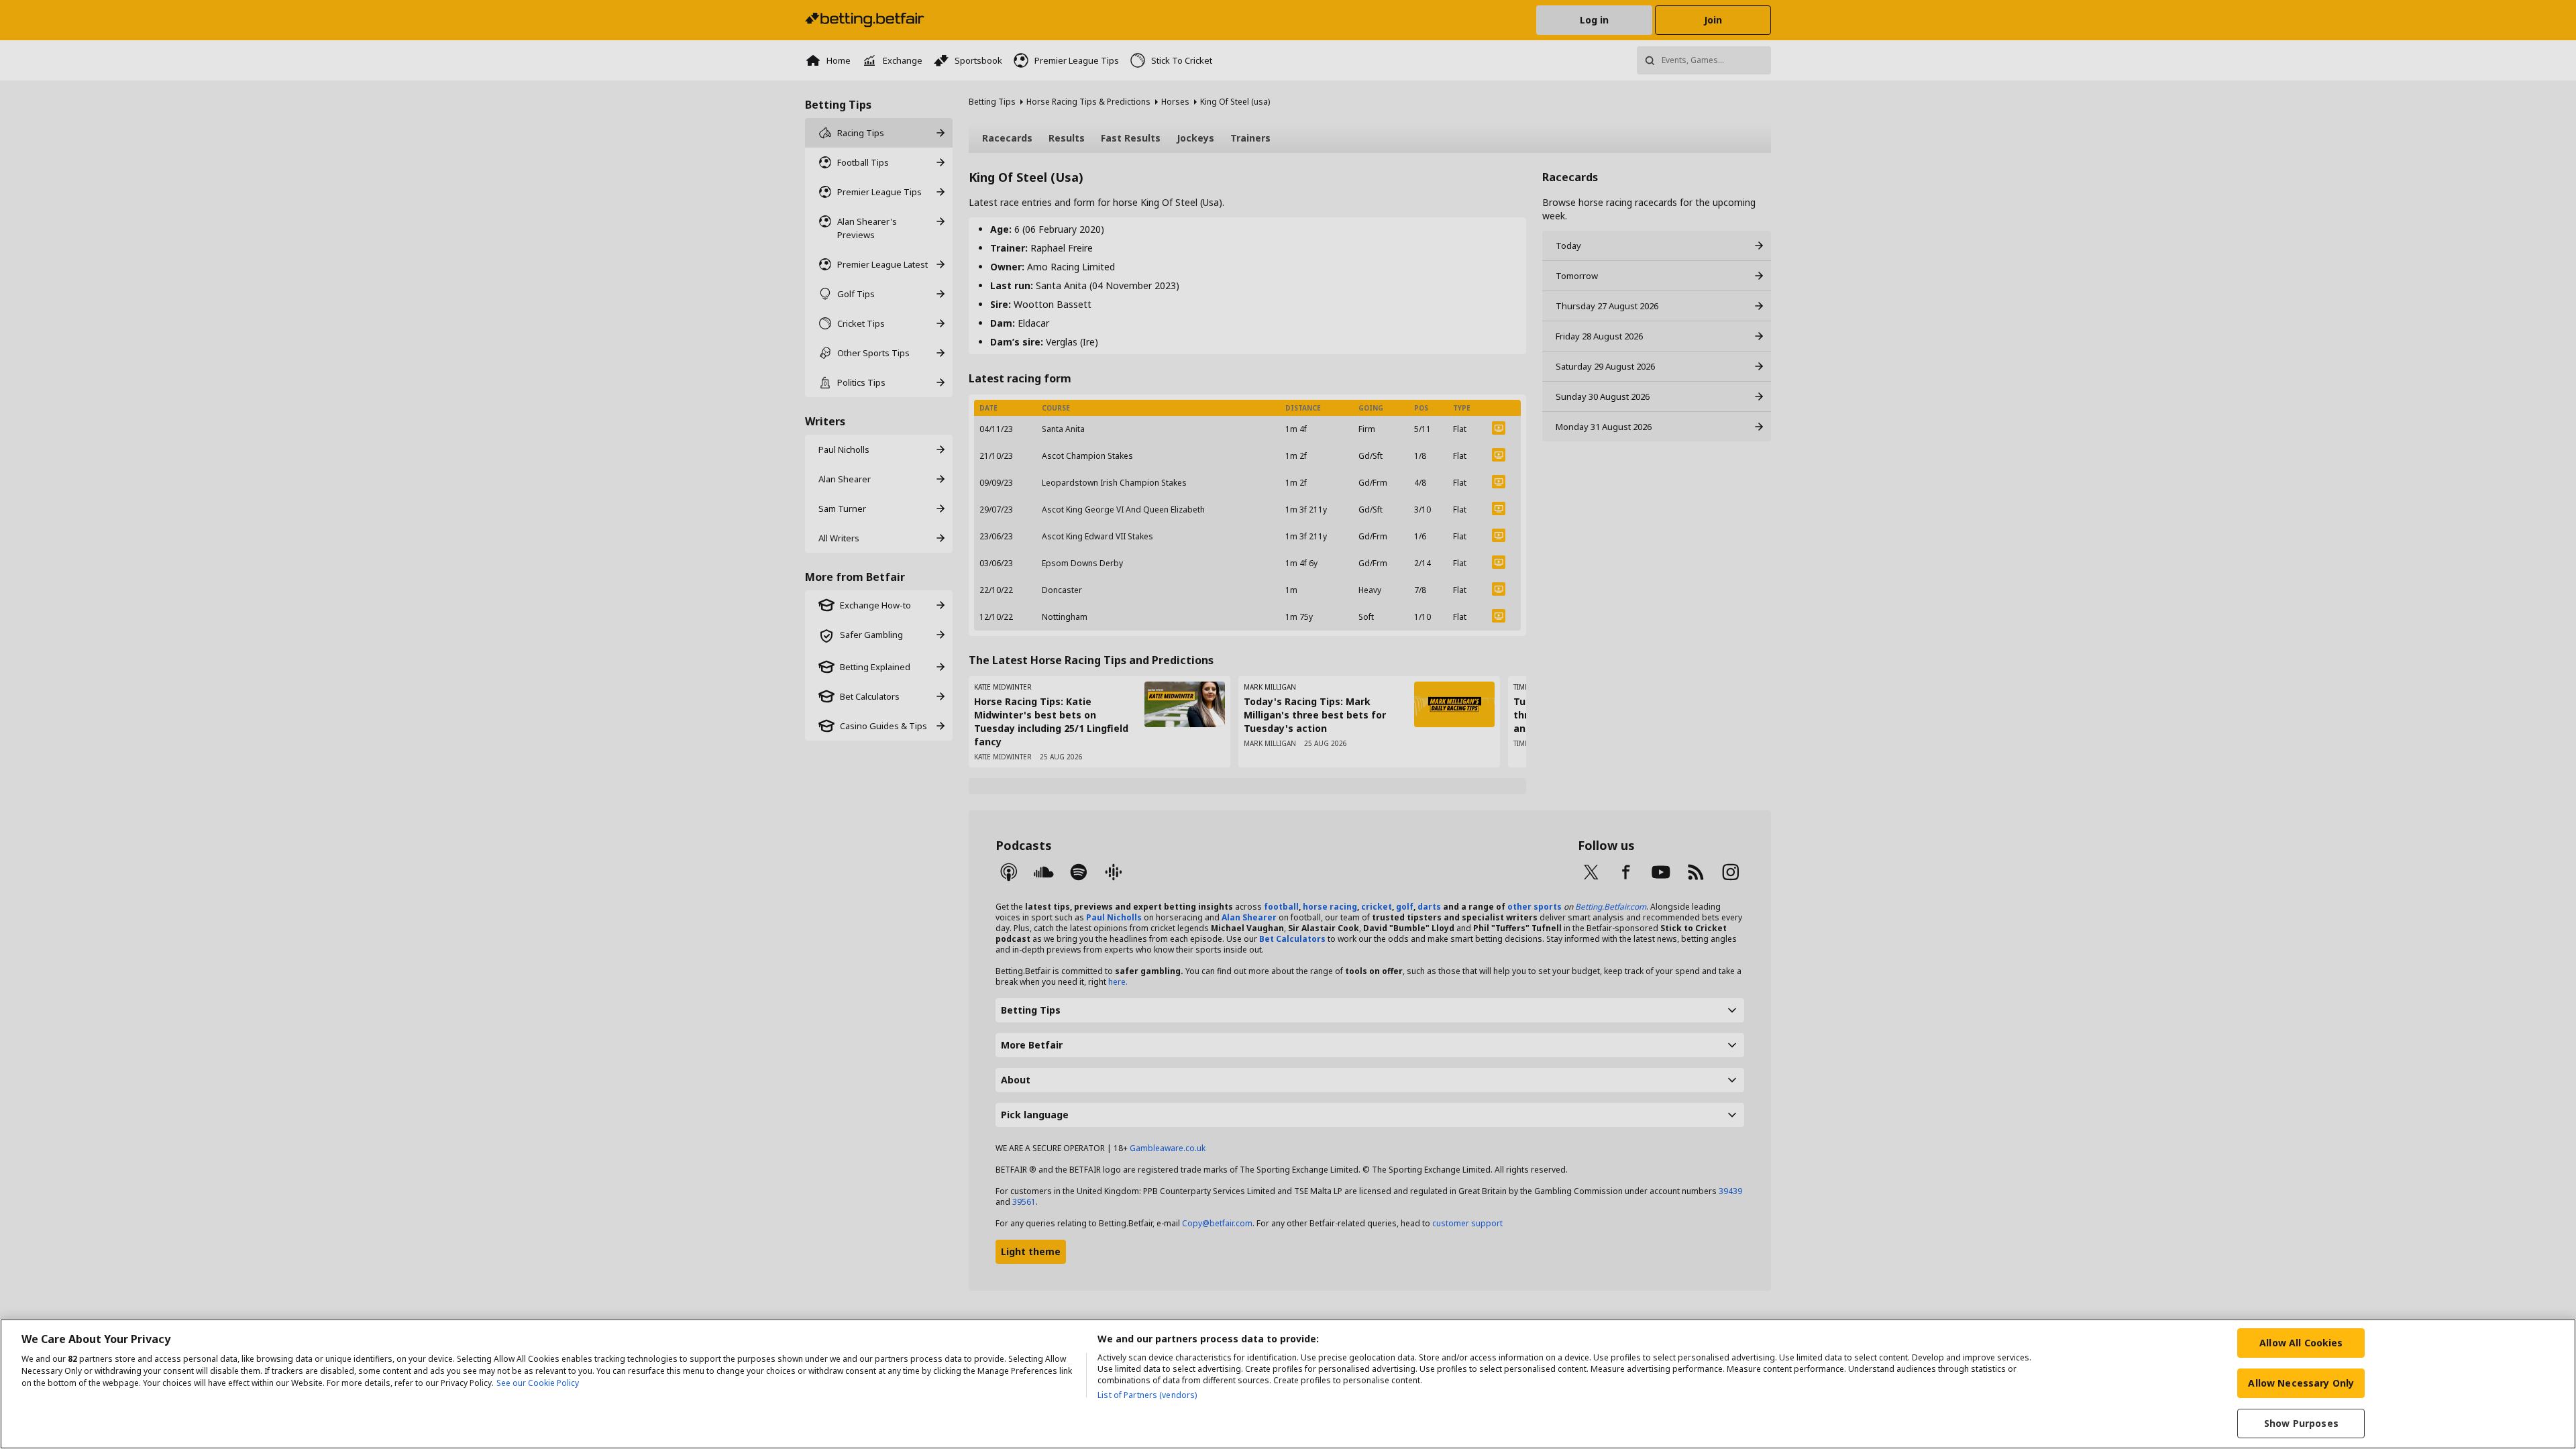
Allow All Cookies (2301, 1343)
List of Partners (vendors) (1147, 1395)
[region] (1288, 1384)
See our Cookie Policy (538, 1383)
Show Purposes (2301, 1423)
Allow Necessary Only (2301, 1383)
